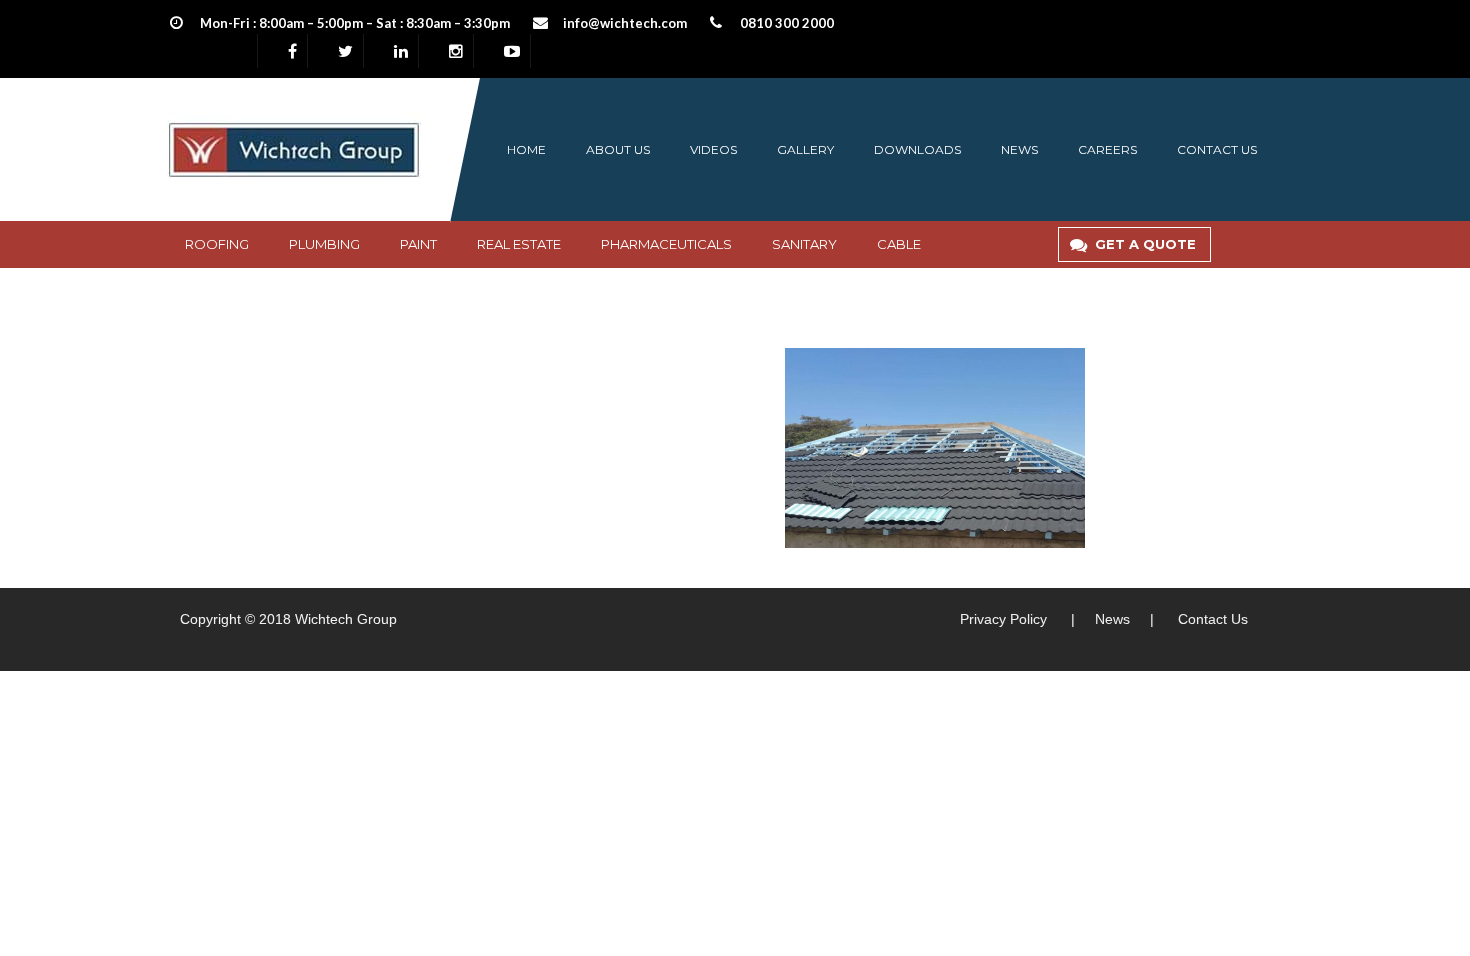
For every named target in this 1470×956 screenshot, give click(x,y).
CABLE (899, 244)
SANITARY (804, 244)
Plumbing (324, 244)
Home (526, 149)
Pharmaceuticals (666, 244)
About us (618, 149)
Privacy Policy (1003, 619)
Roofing (217, 244)
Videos (713, 149)
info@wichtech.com (625, 23)
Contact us (1217, 149)
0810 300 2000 (787, 23)
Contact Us (1213, 619)
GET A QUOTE (1145, 244)
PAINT (418, 244)
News (1019, 149)
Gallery (805, 149)
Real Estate (519, 244)
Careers (1107, 149)
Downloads (917, 149)
